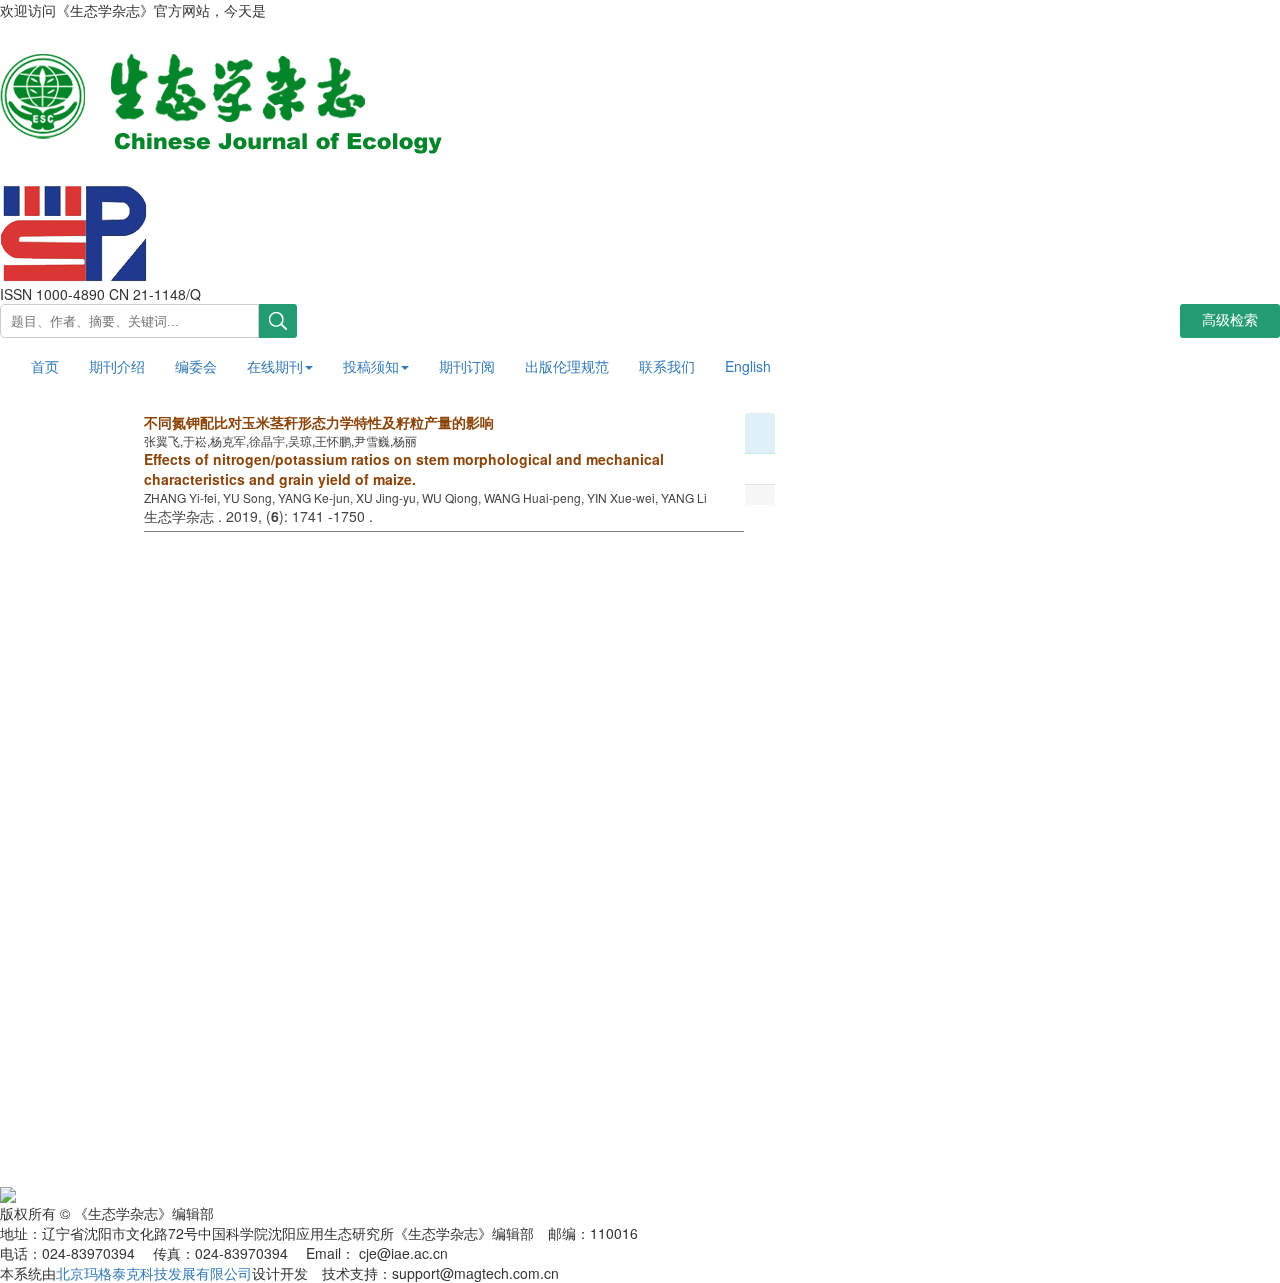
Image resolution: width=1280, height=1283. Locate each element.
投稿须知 (371, 366)
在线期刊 (275, 366)
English (748, 366)
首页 (45, 366)
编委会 (196, 366)
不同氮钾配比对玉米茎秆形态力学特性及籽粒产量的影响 (319, 422)
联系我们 (667, 366)
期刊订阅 (467, 366)
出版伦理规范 (567, 366)
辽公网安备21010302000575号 (114, 1192)
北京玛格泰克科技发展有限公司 (154, 1273)
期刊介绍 (117, 366)
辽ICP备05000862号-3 (301, 1192)
